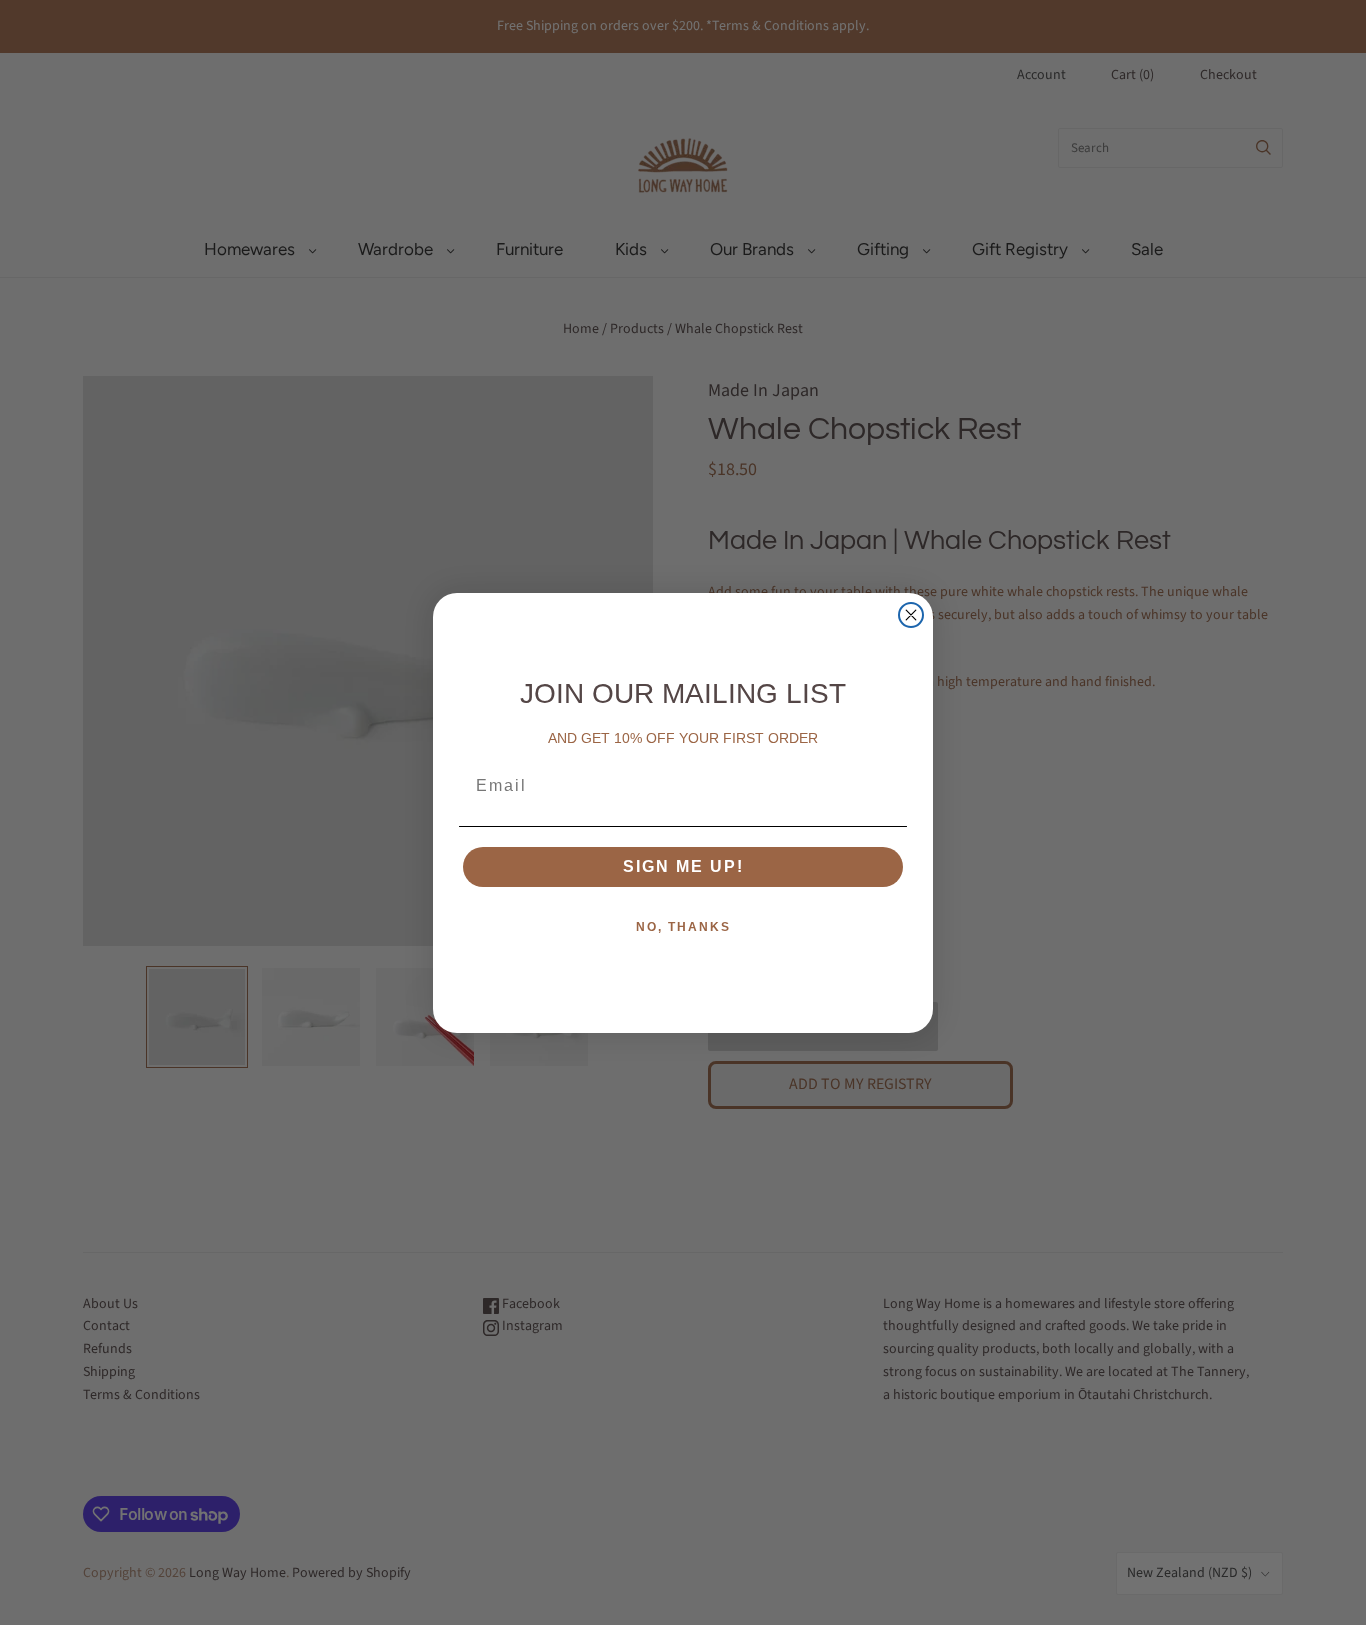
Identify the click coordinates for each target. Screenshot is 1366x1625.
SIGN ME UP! (683, 866)
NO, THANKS (683, 927)
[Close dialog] (911, 615)
